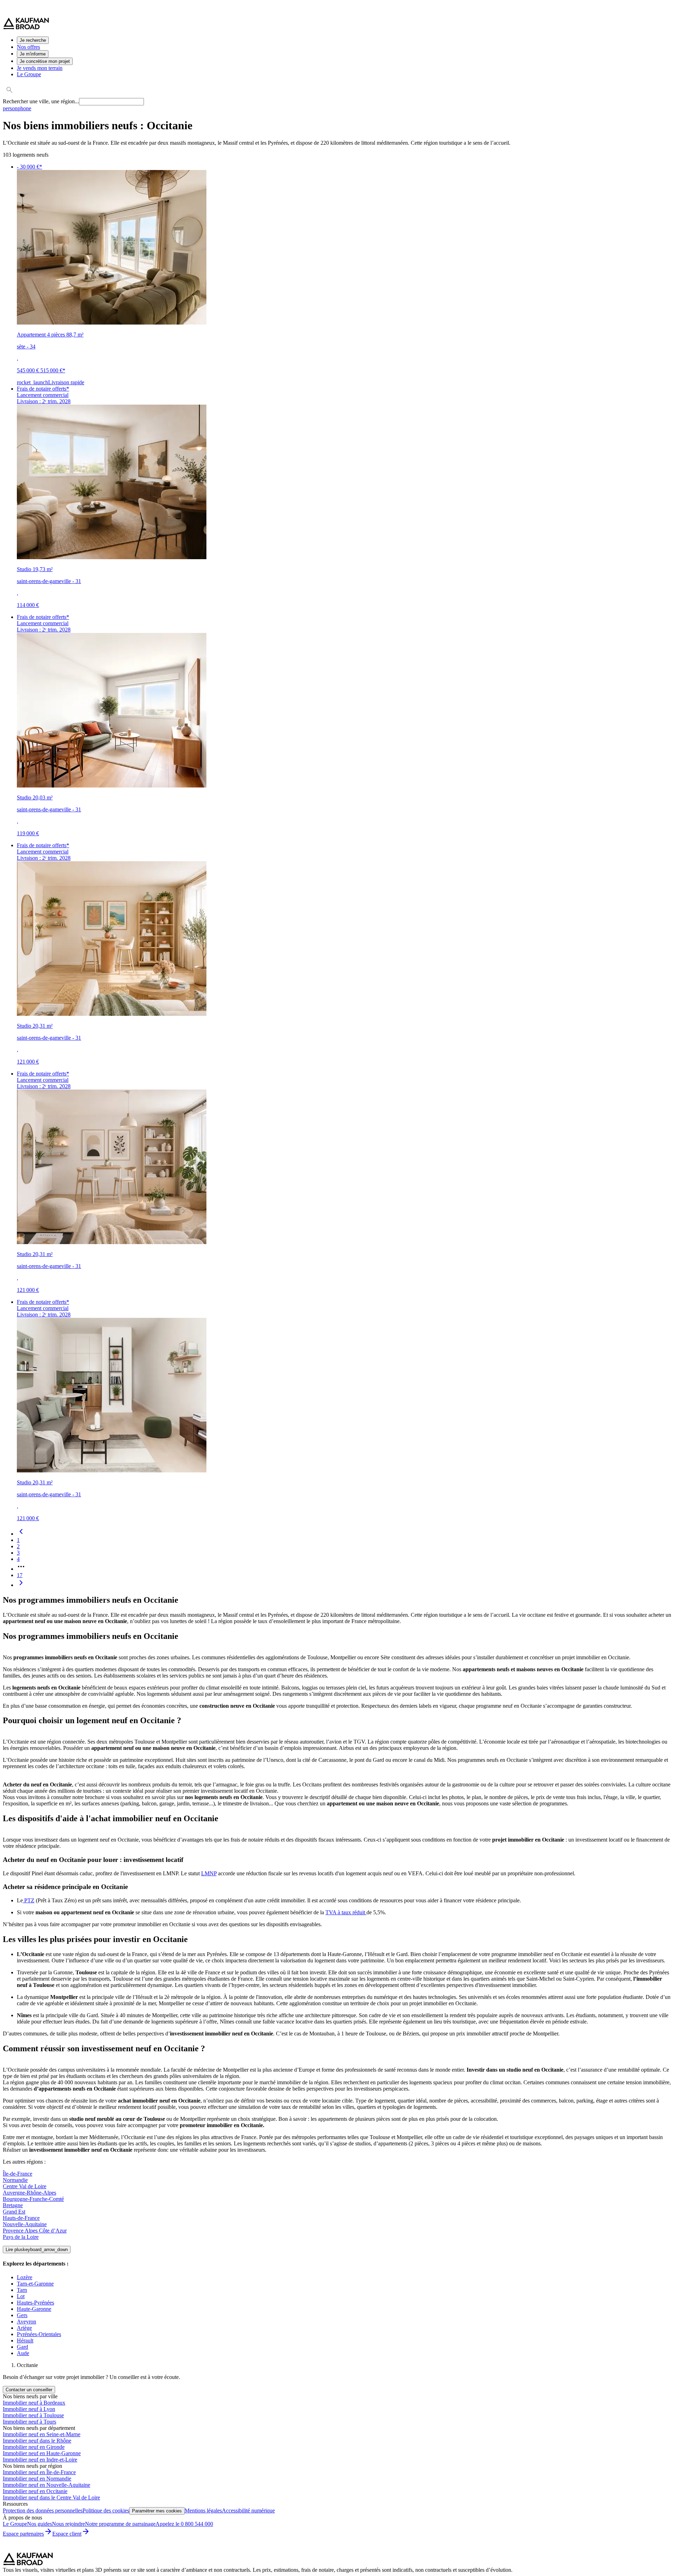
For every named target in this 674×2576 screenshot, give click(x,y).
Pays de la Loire (21, 2237)
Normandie (15, 2180)
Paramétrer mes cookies (157, 2511)
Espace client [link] (67, 2534)
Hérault (25, 2340)
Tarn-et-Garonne (35, 2284)
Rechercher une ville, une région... (41, 101)
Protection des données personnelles (43, 2510)
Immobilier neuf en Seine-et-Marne (42, 2434)
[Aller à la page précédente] (21, 1534)
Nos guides (39, 2524)
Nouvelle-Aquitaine (25, 2224)
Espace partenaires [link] (23, 2534)
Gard (22, 2347)
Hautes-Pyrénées (35, 2303)
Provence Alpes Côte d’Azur (35, 2231)
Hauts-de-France (21, 2218)
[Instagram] (24, 2549)
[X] (52, 2549)
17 (20, 1575)
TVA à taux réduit (346, 1912)
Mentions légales (203, 2510)
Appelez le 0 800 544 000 (184, 2524)
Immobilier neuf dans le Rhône (37, 2441)
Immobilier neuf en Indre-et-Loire (40, 2460)
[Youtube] (66, 2549)
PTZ (29, 1900)
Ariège (24, 2328)
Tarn (22, 2290)
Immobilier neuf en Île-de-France (39, 2472)
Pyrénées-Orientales (39, 2334)
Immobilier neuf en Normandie (37, 2479)
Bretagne (13, 2205)
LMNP (209, 1873)
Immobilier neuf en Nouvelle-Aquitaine (47, 2485)
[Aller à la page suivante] (21, 1585)
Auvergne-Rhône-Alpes (29, 2193)
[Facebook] (10, 2549)
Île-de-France (18, 2174)
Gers (22, 2315)
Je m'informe (33, 54)
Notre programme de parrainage (120, 2524)
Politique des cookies (106, 2510)
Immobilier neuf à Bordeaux (34, 2403)
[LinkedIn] (38, 2549)
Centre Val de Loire (25, 2186)
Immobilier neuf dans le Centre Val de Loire (51, 2497)
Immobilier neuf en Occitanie (35, 2491)
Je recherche (33, 40)
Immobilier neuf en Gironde (34, 2447)
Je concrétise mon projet (45, 61)
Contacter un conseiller (29, 2390)
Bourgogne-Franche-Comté (33, 2199)
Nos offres (28, 47)
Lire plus (37, 2250)
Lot (21, 2296)
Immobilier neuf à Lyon (29, 2409)
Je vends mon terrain (40, 68)
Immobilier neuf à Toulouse (33, 2415)
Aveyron (27, 2322)
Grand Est (14, 2212)
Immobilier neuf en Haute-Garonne (42, 2453)
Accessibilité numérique (248, 2510)
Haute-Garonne (34, 2309)
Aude (23, 2353)
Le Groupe (29, 74)
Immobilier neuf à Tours (29, 2422)
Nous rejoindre (68, 2524)
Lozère (25, 2277)
